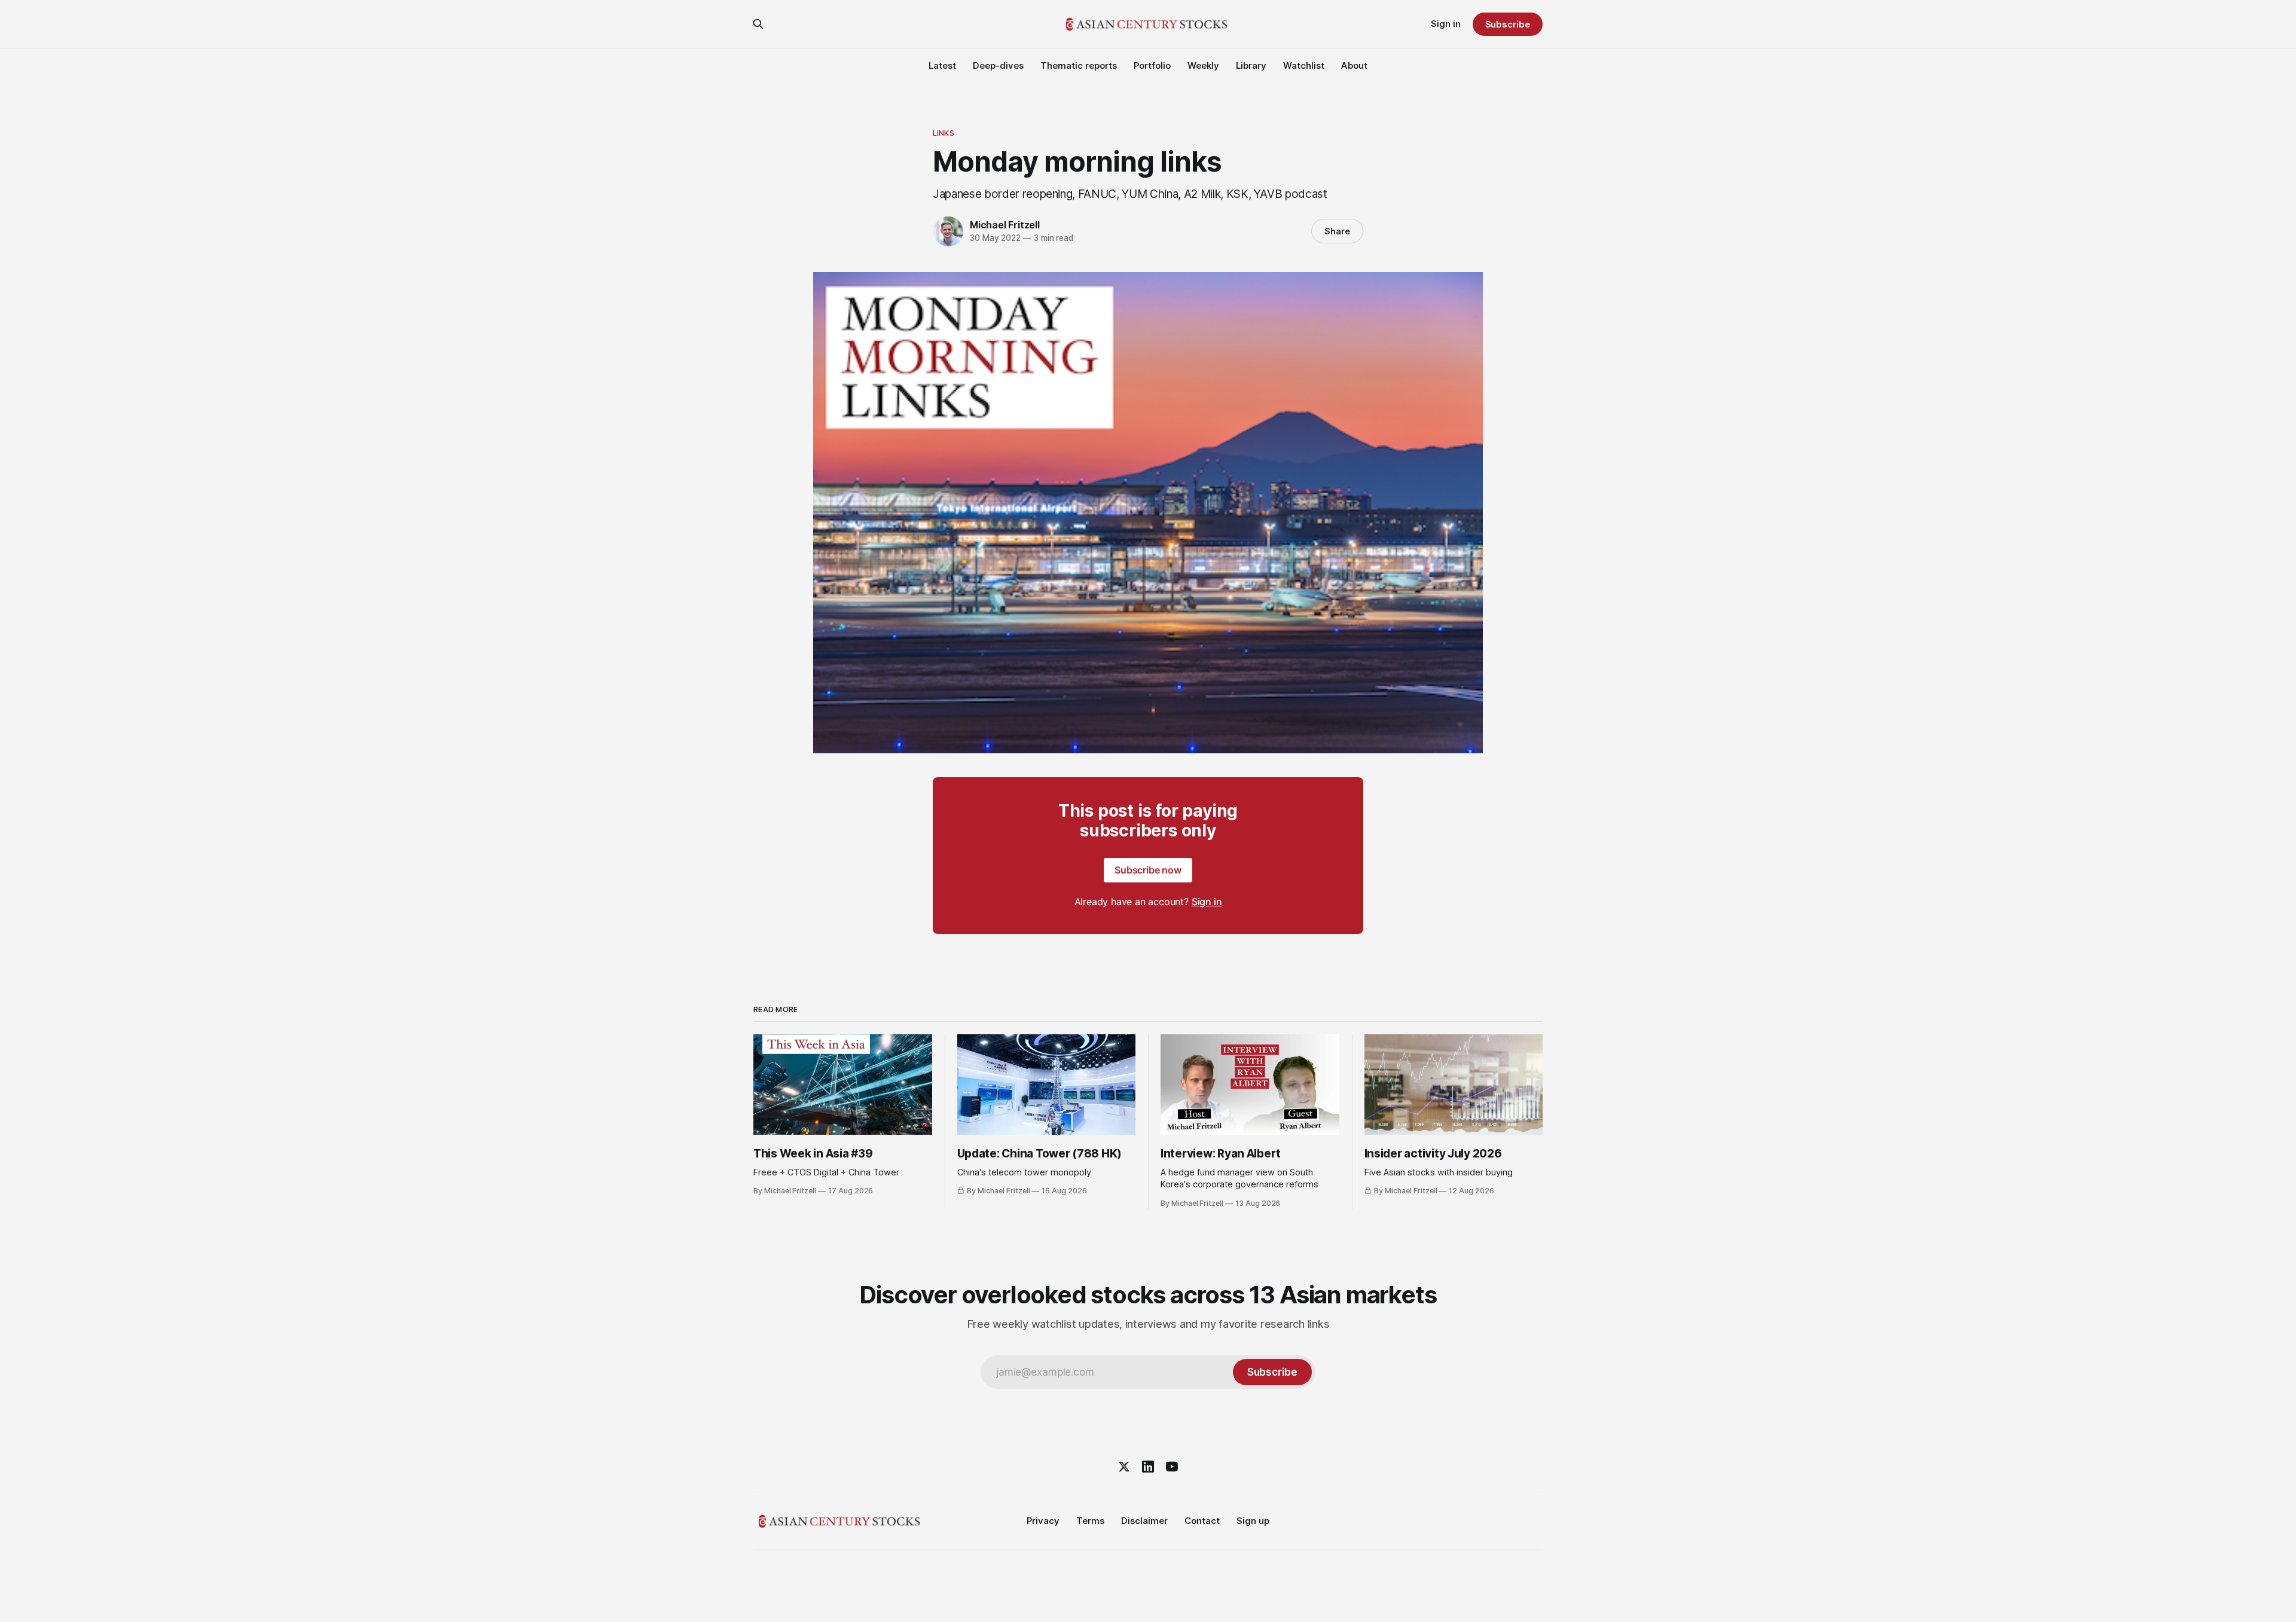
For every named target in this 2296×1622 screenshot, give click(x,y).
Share (1337, 231)
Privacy (1043, 1521)
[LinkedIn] (1148, 1467)
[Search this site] (758, 24)
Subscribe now (1148, 870)
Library (1251, 65)
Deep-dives (998, 65)
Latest (942, 65)
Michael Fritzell (1005, 225)
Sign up (1253, 1521)
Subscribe (1508, 24)
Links (944, 133)
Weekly (1203, 65)
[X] (1124, 1467)
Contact (1202, 1521)
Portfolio (1152, 65)
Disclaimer (1144, 1521)
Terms (1090, 1521)
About (1354, 65)
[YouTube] (1172, 1467)
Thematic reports (1079, 65)
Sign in (1446, 24)
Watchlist (1304, 65)
